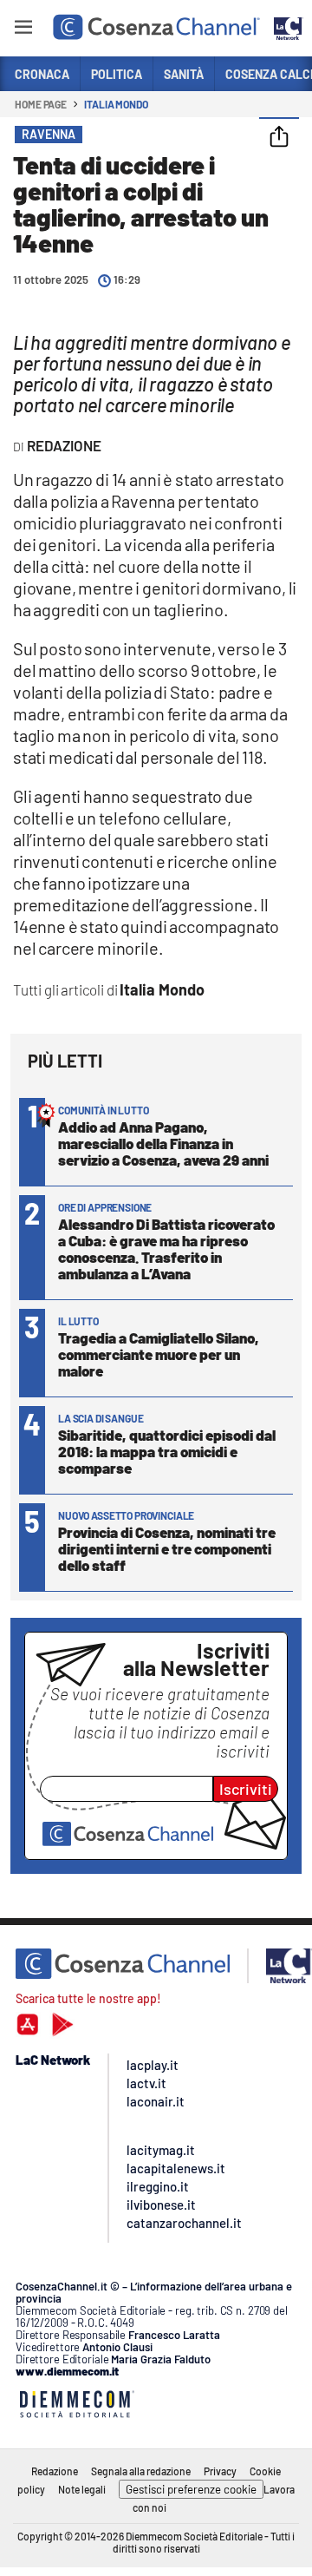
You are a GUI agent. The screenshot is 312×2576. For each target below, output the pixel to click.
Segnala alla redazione (141, 2471)
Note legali (82, 2489)
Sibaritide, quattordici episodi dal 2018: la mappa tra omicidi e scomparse (167, 1451)
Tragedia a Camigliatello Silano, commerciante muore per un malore (159, 1354)
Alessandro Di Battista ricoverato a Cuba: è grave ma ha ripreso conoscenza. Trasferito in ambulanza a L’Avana (166, 1249)
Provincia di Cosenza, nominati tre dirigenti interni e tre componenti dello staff (167, 1548)
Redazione (55, 2471)
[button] (279, 138)
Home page (41, 104)
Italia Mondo (116, 104)
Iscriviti (246, 1789)
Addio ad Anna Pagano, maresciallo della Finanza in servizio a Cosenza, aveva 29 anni (163, 1143)
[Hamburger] (23, 30)
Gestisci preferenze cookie (191, 2489)
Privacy (220, 2471)
